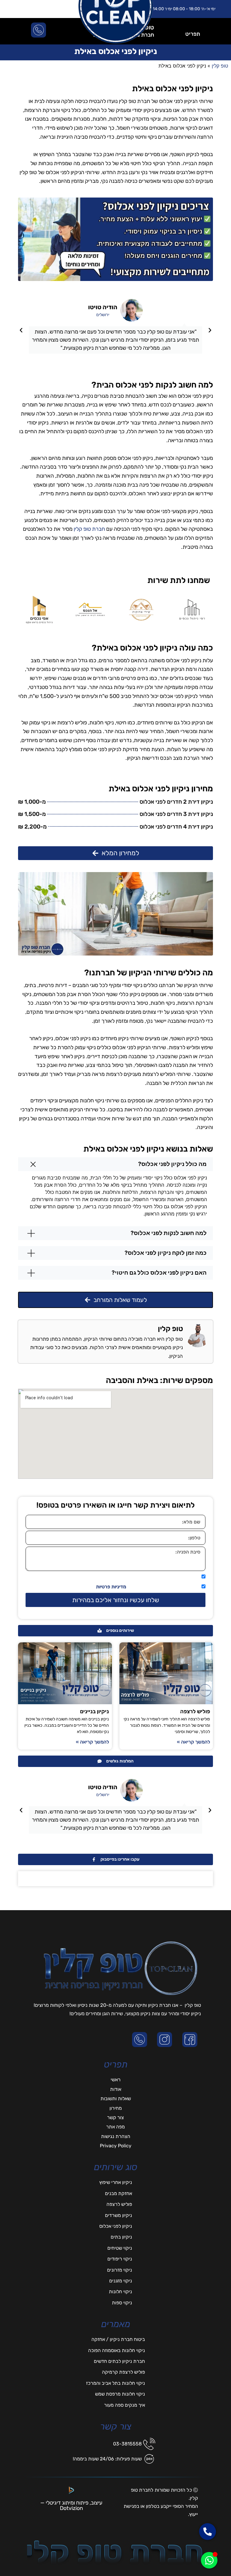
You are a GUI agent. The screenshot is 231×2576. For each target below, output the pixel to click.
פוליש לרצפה (195, 1711)
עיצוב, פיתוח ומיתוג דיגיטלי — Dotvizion (71, 2505)
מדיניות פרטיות (111, 1587)
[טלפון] (141, 2040)
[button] (210, 330)
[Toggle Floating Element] (209, 2560)
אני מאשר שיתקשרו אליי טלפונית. (166, 1577)
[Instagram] (166, 2040)
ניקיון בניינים (94, 1711)
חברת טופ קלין (89, 529)
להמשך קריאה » (193, 1742)
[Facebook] (191, 2040)
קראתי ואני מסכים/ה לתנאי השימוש (148, 1587)
